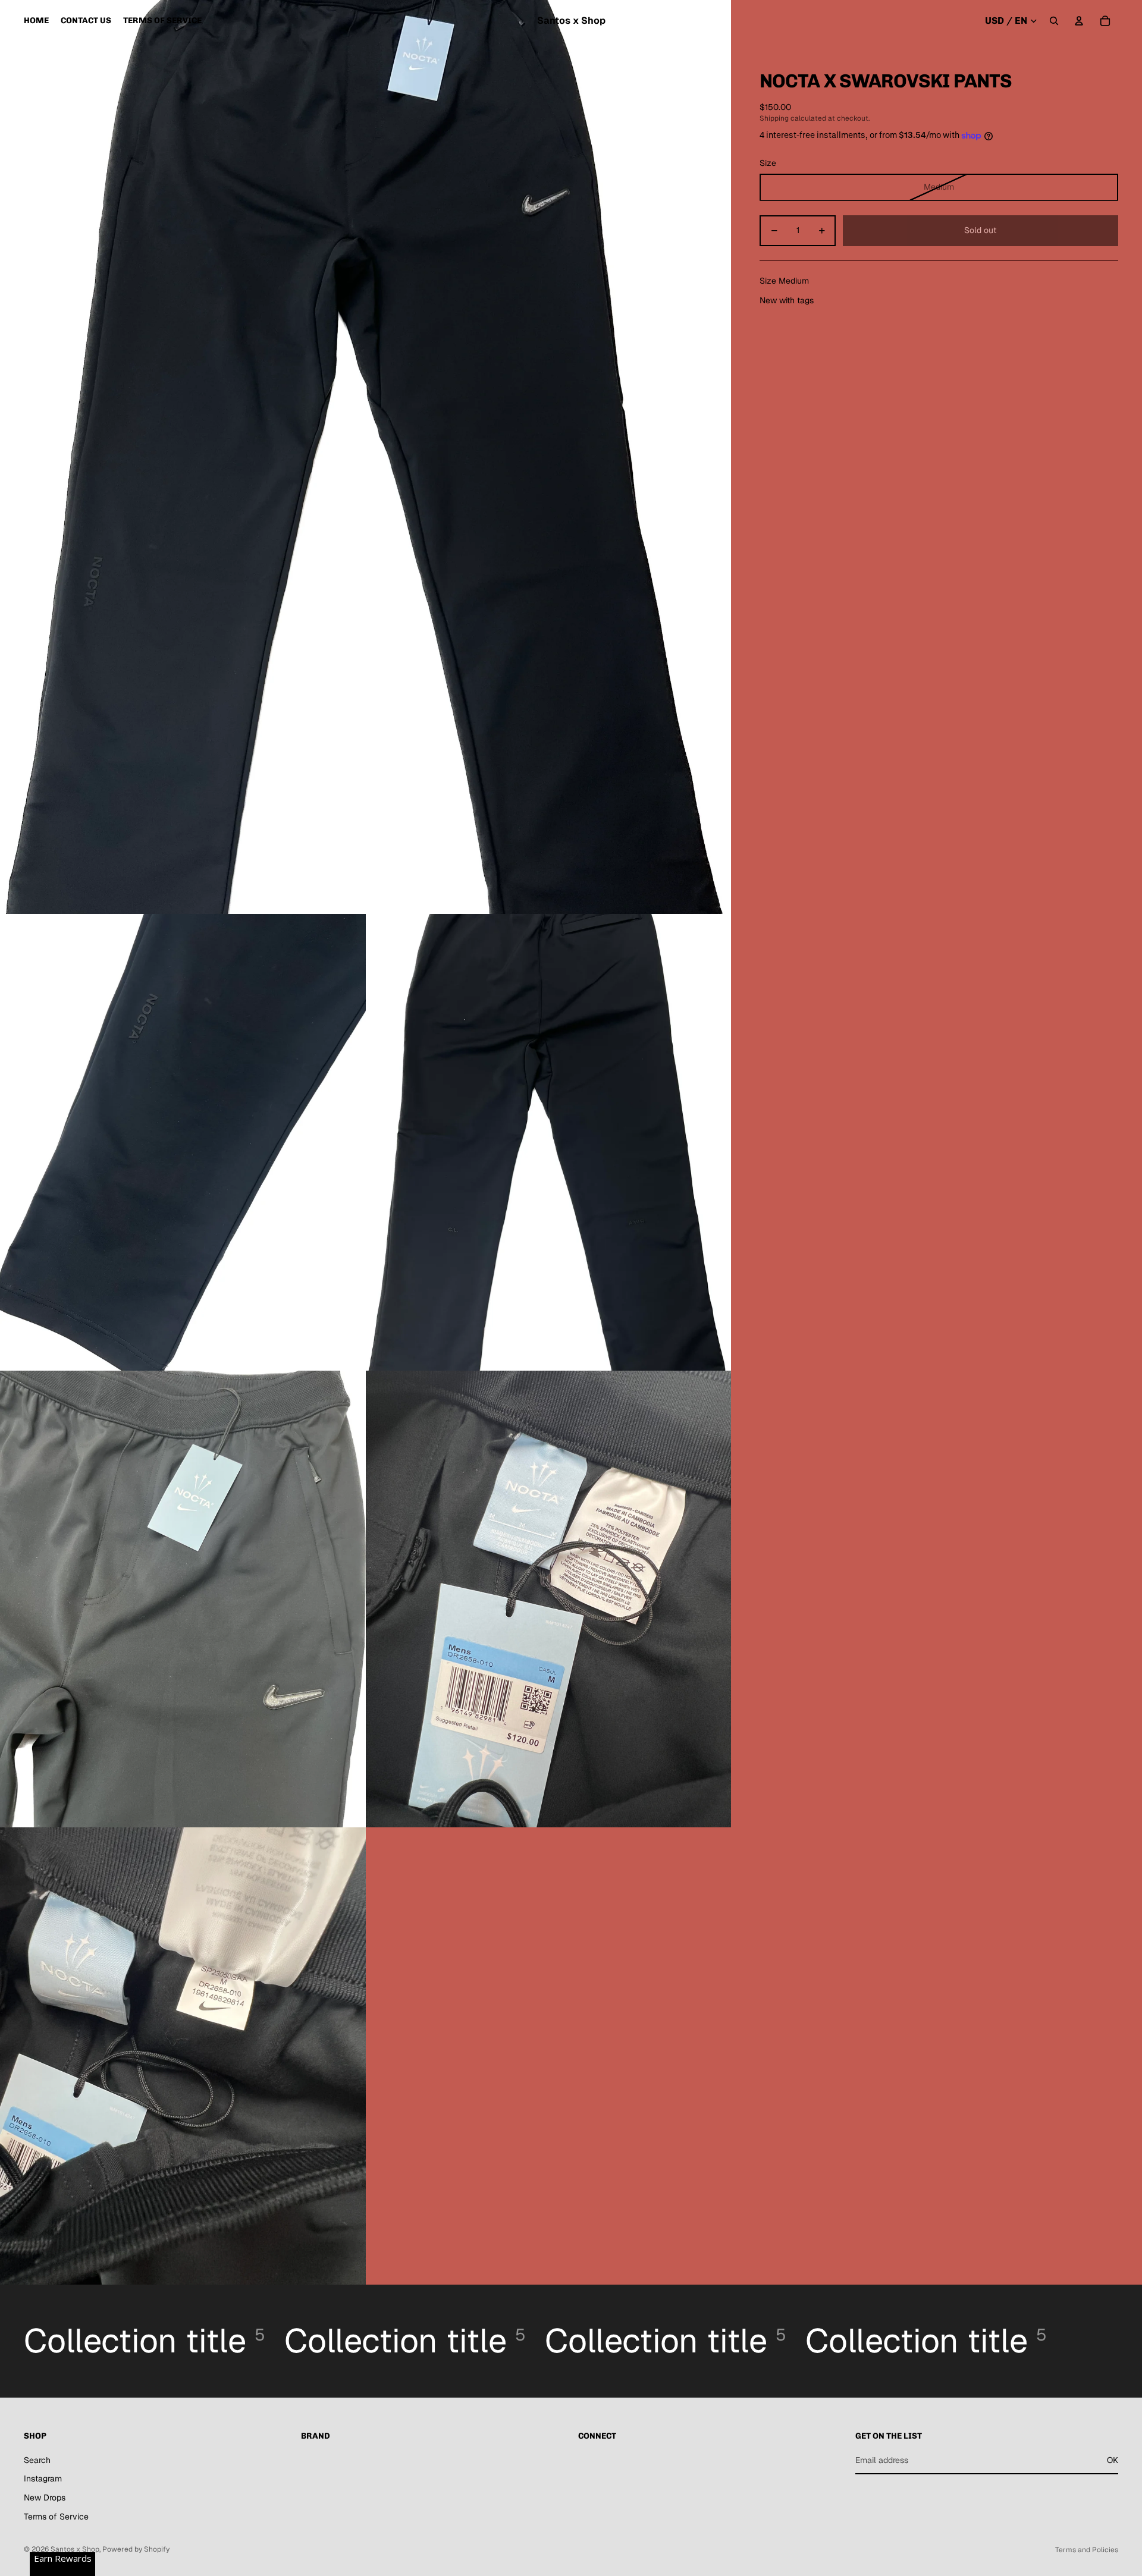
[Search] (1054, 21)
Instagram (43, 2478)
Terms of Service (56, 2517)
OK (1113, 2460)
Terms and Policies (1087, 2550)
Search (37, 2460)
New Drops (45, 2498)
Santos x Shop (75, 2549)
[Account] (1079, 21)
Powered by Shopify (136, 2549)
